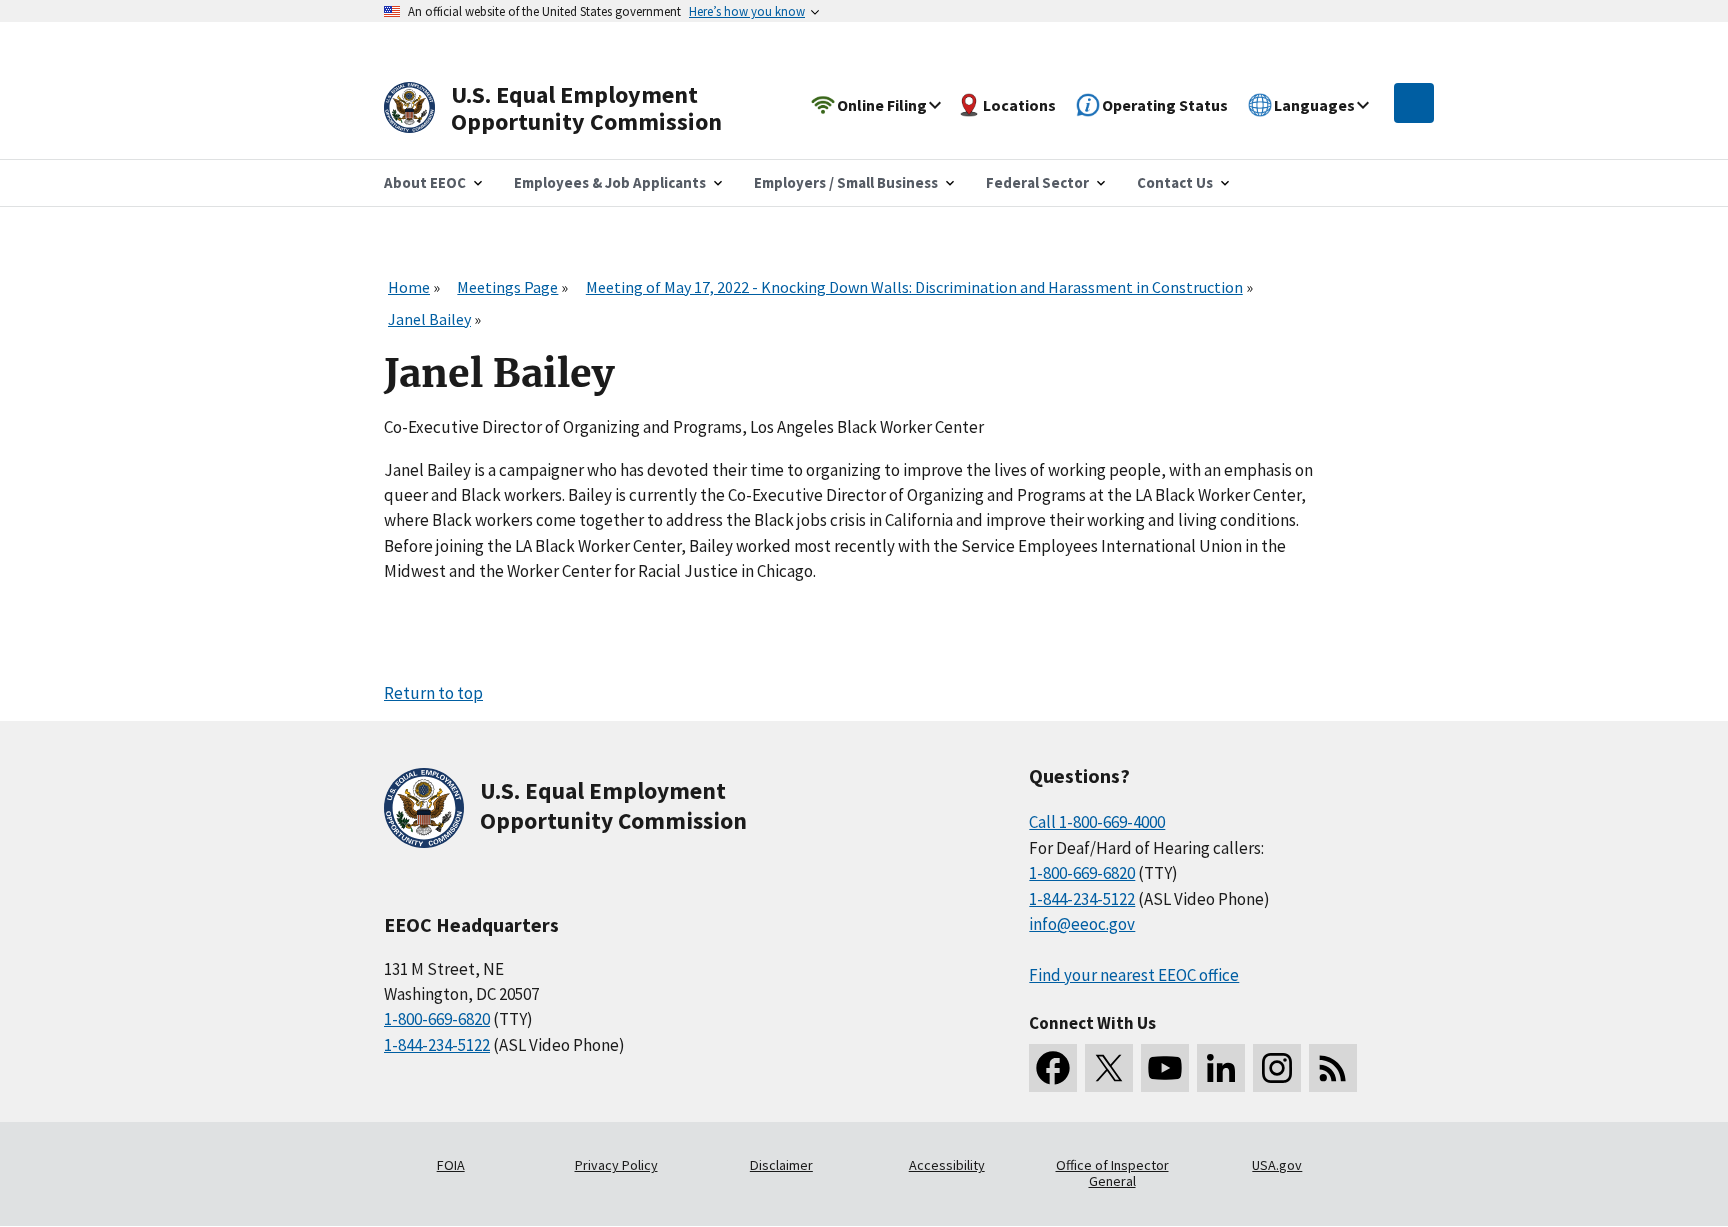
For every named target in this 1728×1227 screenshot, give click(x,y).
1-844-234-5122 (437, 1045)
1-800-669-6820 (437, 1019)
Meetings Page (507, 287)
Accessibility (947, 1165)
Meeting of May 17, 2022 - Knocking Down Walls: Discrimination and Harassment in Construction (914, 287)
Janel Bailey (429, 319)
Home (409, 287)
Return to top (433, 693)
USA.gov (1277, 1165)
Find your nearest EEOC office (1134, 975)
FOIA (451, 1165)
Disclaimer (781, 1165)
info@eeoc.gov (1082, 924)
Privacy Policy (616, 1165)
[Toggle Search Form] (1414, 103)
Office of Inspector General (1112, 1173)
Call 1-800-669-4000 (1097, 822)
